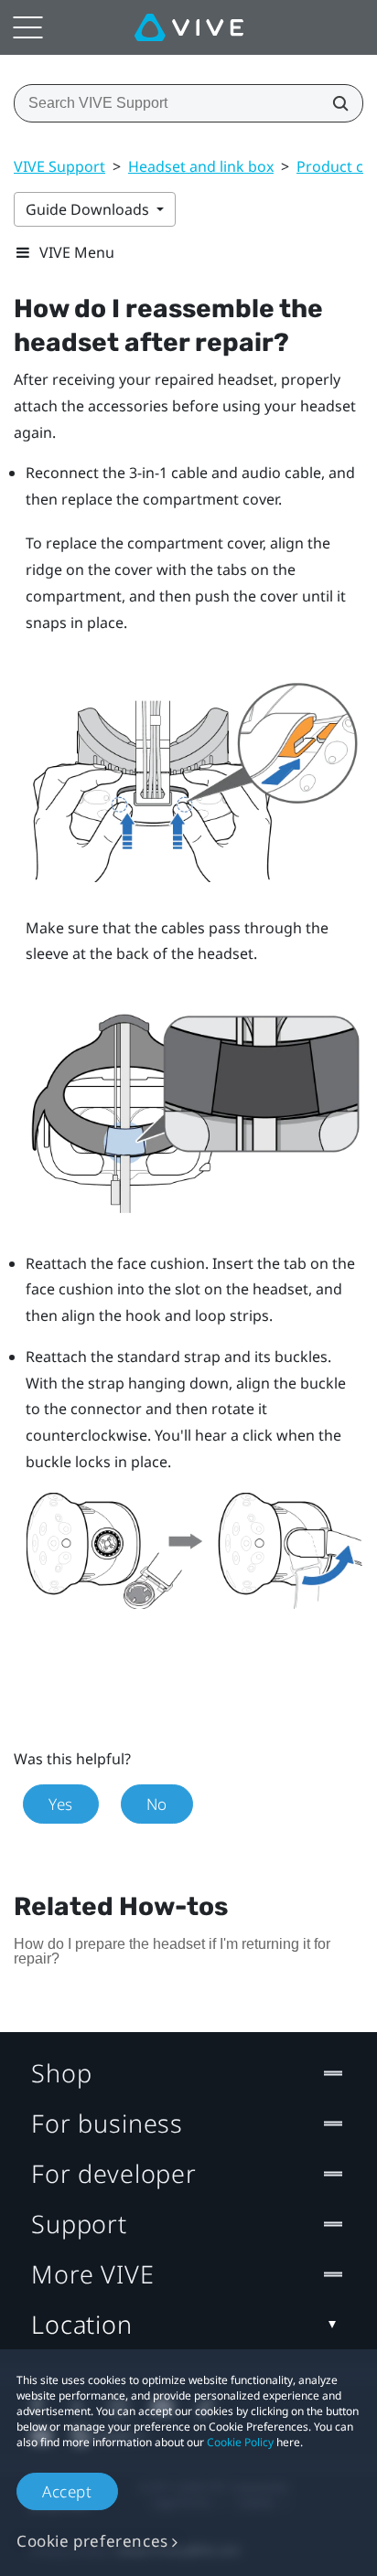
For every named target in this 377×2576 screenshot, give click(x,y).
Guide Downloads (89, 209)
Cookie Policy (240, 2442)
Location (82, 2324)
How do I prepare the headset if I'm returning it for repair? (172, 1951)
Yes (61, 1804)
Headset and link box (201, 166)
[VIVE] (189, 27)
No (157, 1804)
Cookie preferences (92, 2541)
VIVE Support (59, 166)
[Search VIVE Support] (335, 103)
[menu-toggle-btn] (27, 27)
